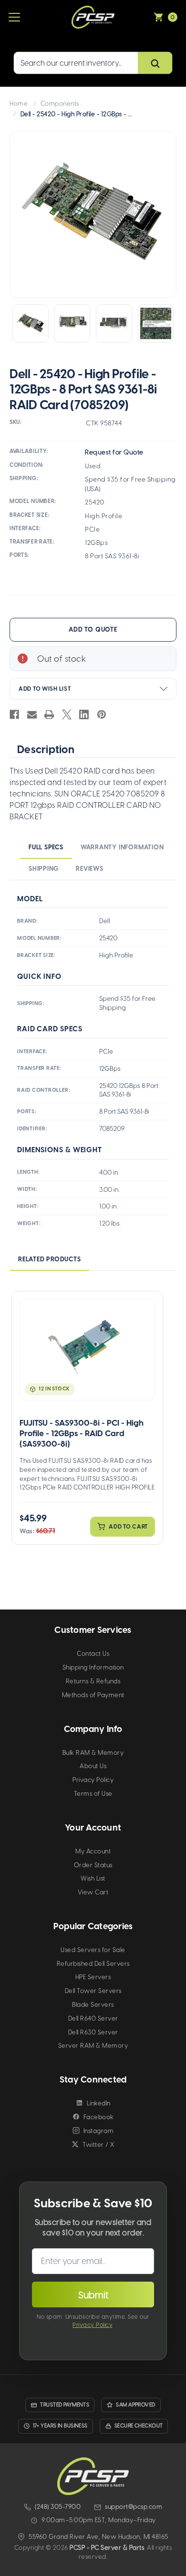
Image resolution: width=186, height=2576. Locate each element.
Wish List (93, 1878)
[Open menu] (14, 17)
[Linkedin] (84, 714)
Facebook (99, 2117)
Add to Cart (128, 1527)
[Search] (155, 63)
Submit (93, 2295)
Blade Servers (93, 2005)
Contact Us (93, 1654)
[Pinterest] (102, 714)
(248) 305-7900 (58, 2507)
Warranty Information (122, 847)
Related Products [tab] (49, 1259)
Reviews (89, 869)
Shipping (44, 869)
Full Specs (46, 847)
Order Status (93, 1865)
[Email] (32, 714)
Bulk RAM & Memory (93, 1753)
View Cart (93, 1892)
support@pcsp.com (134, 2507)
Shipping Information (93, 1667)
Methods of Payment (93, 1695)
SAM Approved (135, 2405)
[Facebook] (14, 714)
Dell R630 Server (93, 2032)
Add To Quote (93, 629)
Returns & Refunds (93, 1681)
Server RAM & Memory (93, 2046)
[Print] (49, 714)
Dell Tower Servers (93, 1991)
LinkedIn (99, 2103)
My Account (93, 1851)
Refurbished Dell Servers (93, 1964)
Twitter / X (98, 2145)
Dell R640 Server (93, 2018)
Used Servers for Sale (93, 1950)
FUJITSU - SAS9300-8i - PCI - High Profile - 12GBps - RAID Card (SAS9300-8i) (82, 1433)
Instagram (99, 2131)
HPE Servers (93, 1977)
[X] (67, 714)
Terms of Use (93, 1794)
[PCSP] (93, 2476)
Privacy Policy (93, 1780)
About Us (93, 1766)
